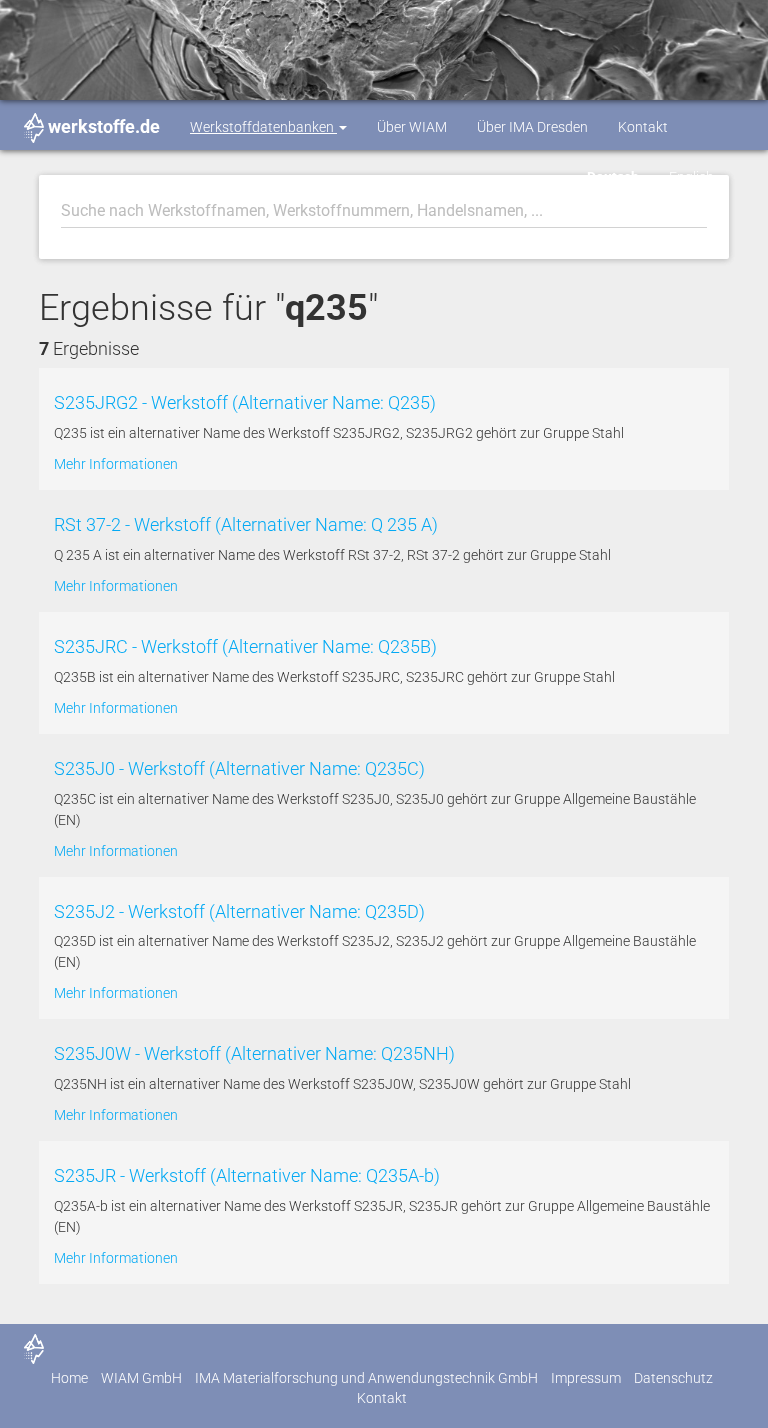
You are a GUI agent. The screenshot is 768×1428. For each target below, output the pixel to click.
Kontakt (643, 127)
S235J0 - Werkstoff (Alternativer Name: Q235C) (239, 768)
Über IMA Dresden (532, 127)
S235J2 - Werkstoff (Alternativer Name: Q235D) (239, 911)
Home (69, 1378)
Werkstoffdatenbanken (263, 127)
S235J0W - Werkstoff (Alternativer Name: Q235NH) (254, 1053)
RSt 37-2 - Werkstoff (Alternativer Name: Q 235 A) (246, 524)
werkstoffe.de (104, 126)
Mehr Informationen (116, 464)
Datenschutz (673, 1378)
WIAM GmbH (141, 1378)
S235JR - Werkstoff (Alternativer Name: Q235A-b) (247, 1175)
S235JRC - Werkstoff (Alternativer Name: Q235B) (245, 646)
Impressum (586, 1378)
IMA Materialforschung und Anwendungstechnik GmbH (366, 1378)
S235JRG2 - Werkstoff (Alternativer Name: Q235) (245, 402)
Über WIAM (412, 127)
